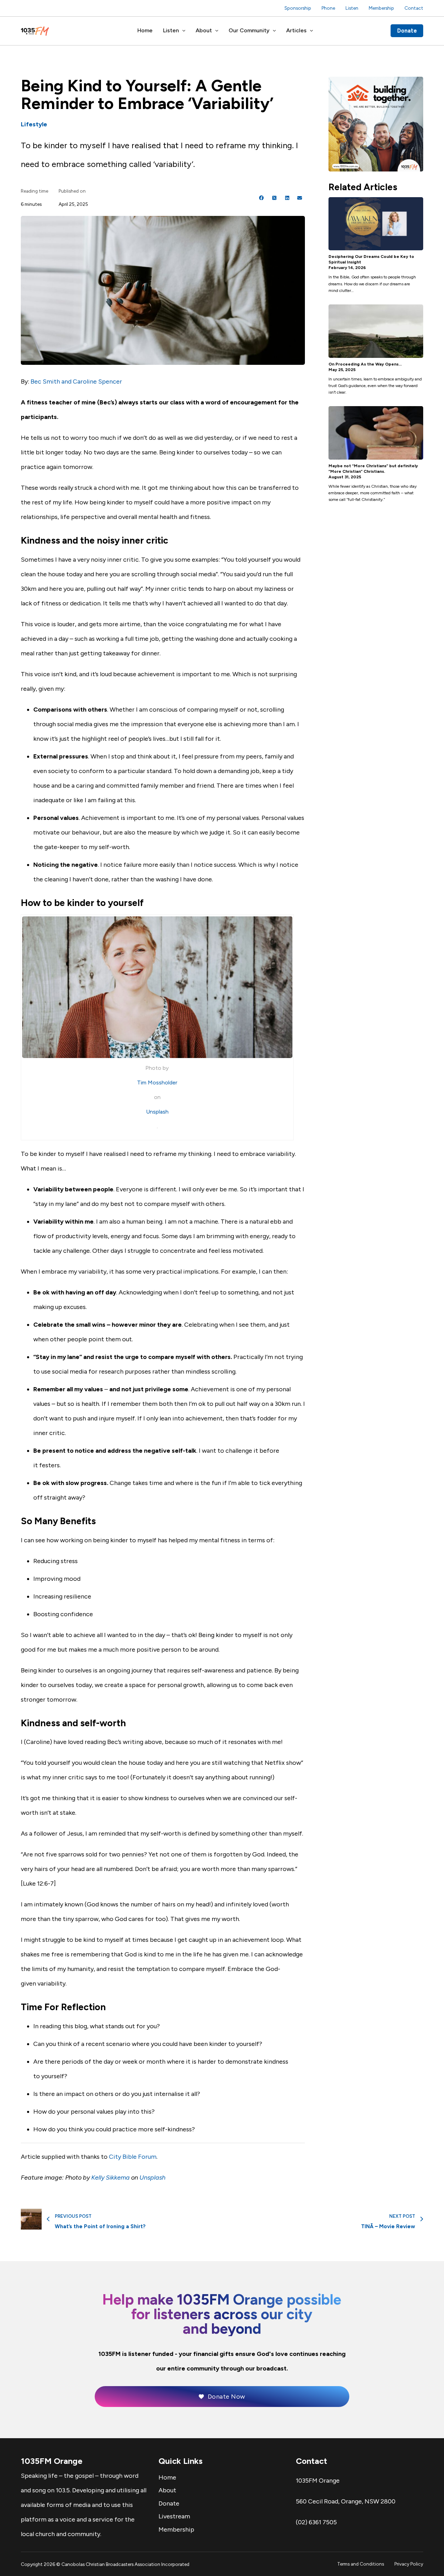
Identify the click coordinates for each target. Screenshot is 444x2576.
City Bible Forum (133, 2157)
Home (145, 30)
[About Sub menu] (217, 31)
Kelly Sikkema (110, 2178)
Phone (328, 8)
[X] (274, 198)
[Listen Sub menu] (184, 31)
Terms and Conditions (361, 2564)
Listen (352, 8)
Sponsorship (298, 8)
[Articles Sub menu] (311, 31)
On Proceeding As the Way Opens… (365, 364)
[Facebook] (262, 198)
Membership (381, 8)
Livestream (174, 2516)
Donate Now (227, 2397)
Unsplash (157, 1112)
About (204, 30)
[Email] (300, 198)
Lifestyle (34, 124)
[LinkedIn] (287, 198)
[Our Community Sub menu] (274, 31)
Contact (414, 8)
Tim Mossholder (157, 1083)
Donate (407, 31)
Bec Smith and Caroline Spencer (76, 381)
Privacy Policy (409, 2564)
